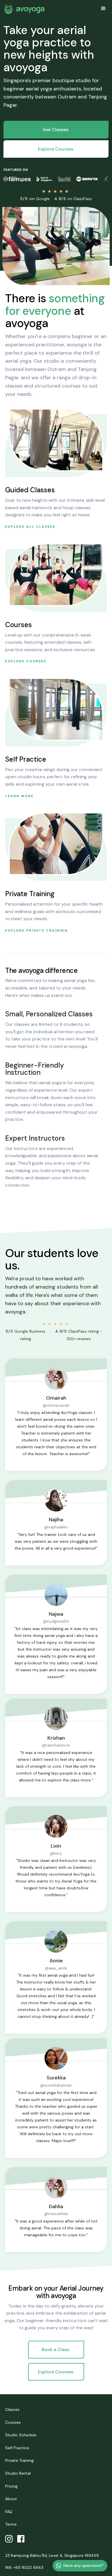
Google (35, 199)
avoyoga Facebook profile (21, 2539)
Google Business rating (25, 1335)
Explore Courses (56, 149)
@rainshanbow (56, 1745)
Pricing (11, 2486)
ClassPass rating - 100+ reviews (79, 1335)
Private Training (19, 2460)
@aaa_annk (56, 1968)
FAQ (9, 2512)
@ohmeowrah (56, 1405)
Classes (12, 2409)
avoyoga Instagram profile (9, 2539)
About (11, 2499)
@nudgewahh (56, 1621)
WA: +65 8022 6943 (24, 2567)
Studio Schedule (21, 2435)
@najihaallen (56, 1527)
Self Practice (17, 2448)
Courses (13, 2422)
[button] (103, 9)
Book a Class (55, 2349)
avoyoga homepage (24, 9)
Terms (11, 2524)
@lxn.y (56, 1853)
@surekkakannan (56, 2085)
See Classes (55, 130)
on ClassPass (73, 199)
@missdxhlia (56, 2214)
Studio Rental (18, 2473)
